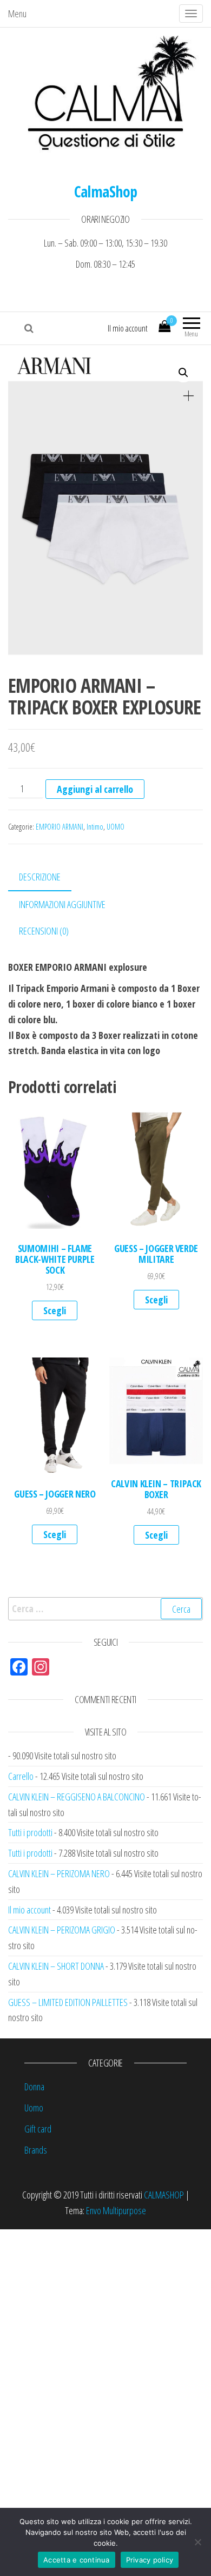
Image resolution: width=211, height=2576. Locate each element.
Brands (36, 2150)
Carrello (21, 1776)
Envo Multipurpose (116, 2210)
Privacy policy (150, 2560)
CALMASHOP (164, 2195)
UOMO (116, 827)
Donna (34, 2087)
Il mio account (128, 328)
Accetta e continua (77, 2560)
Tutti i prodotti (30, 1832)
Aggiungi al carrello (95, 789)
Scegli (55, 1310)
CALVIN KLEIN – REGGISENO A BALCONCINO (77, 1797)
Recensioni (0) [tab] (44, 931)
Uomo (34, 2108)
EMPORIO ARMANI (60, 827)
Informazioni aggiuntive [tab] (62, 904)
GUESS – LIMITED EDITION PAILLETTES (68, 2002)
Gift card (38, 2129)
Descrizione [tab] (40, 877)
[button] (183, 373)
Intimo (95, 827)
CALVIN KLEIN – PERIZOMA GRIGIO (62, 1930)
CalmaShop (106, 191)
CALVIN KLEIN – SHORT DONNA (56, 1966)
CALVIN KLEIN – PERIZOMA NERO (59, 1873)
